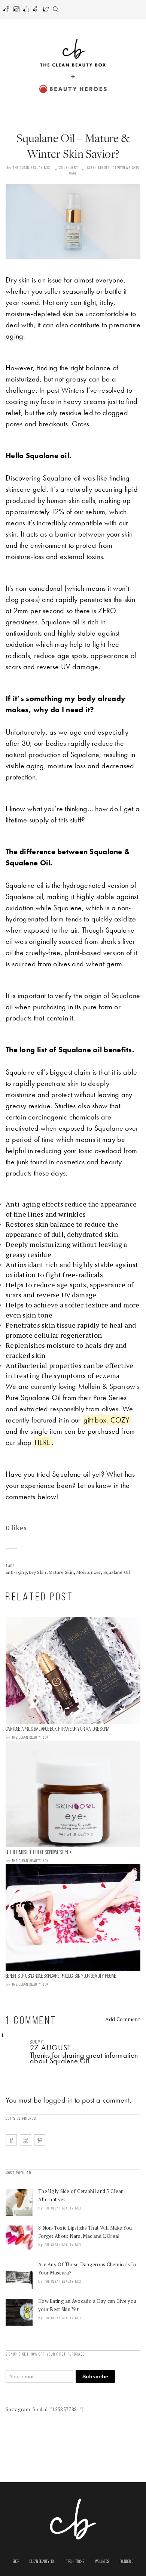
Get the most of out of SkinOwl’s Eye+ (39, 1853)
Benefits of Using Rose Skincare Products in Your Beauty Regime (61, 1976)
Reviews (124, 168)
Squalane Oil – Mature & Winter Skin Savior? (73, 146)
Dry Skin (37, 1572)
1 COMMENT (31, 2021)
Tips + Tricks (75, 2562)
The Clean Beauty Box (32, 168)
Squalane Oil (117, 1572)
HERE (43, 1442)
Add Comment (123, 2019)
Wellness (102, 2562)
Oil (84, 2061)
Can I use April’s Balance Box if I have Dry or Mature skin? (57, 1729)
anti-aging (16, 1572)
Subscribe (95, 2376)
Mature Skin (61, 1572)
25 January (69, 168)
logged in (58, 2100)
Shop (16, 2562)
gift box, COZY (107, 1420)
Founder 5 (127, 2562)
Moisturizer (89, 1572)
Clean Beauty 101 (102, 168)
